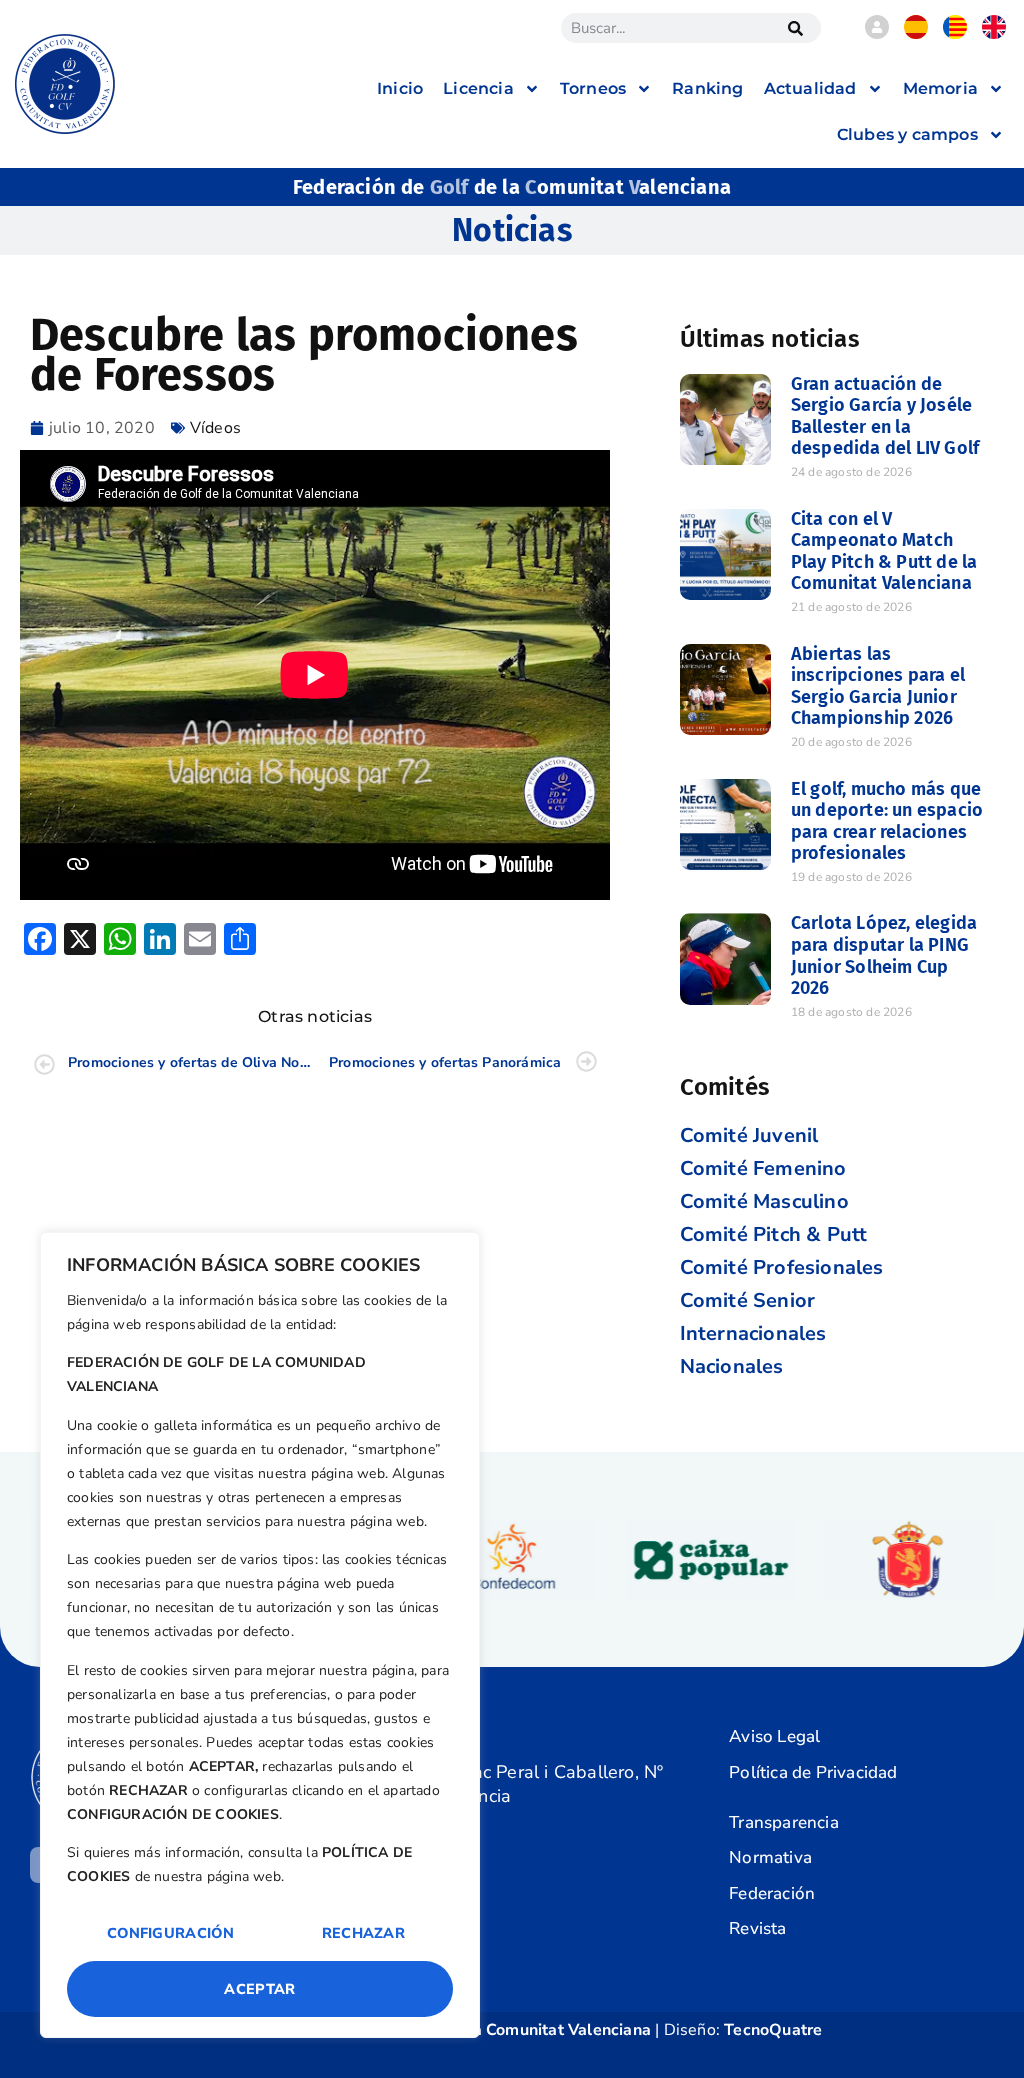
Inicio (400, 88)
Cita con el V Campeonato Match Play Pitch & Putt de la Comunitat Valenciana (884, 551)
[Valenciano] (955, 34)
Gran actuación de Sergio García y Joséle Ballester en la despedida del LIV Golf (885, 416)
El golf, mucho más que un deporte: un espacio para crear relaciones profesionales (887, 821)
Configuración (170, 1933)
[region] (260, 1635)
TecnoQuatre (773, 2030)
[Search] (796, 28)
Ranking (707, 88)
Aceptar (259, 1989)
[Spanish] (916, 34)
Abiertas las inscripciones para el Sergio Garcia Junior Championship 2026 (878, 686)
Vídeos (215, 428)
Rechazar (363, 1933)
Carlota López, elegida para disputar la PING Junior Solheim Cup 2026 (884, 955)
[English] (994, 34)
